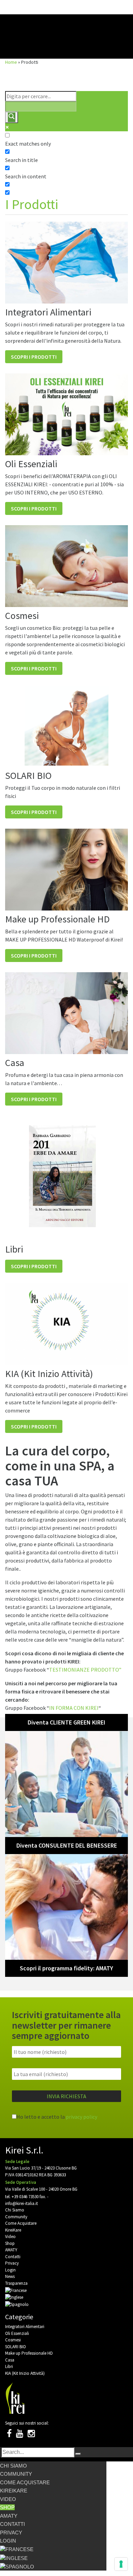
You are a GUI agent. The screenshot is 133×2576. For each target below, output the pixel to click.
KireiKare (13, 2230)
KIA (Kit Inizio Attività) (25, 2373)
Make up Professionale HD (29, 2353)
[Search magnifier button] (12, 117)
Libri (9, 2366)
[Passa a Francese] (16, 2290)
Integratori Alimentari (25, 2327)
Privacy (12, 2263)
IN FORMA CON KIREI (74, 1708)
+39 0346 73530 (25, 2197)
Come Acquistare (21, 2223)
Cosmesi (13, 2340)
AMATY (11, 2250)
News (10, 2276)
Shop (10, 2243)
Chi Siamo (15, 2210)
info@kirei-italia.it (21, 2203)
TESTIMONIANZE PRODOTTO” (85, 1670)
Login (10, 2270)
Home (11, 62)
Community (16, 2217)
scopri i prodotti (34, 357)
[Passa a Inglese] (14, 2297)
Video (10, 2237)
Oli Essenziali (17, 2333)
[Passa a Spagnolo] (17, 2304)
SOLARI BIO (16, 2347)
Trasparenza (16, 2283)
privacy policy (82, 2117)
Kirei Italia (66, 31)
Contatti (13, 2257)
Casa (10, 2360)
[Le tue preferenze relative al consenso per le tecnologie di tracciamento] (121, 2564)
